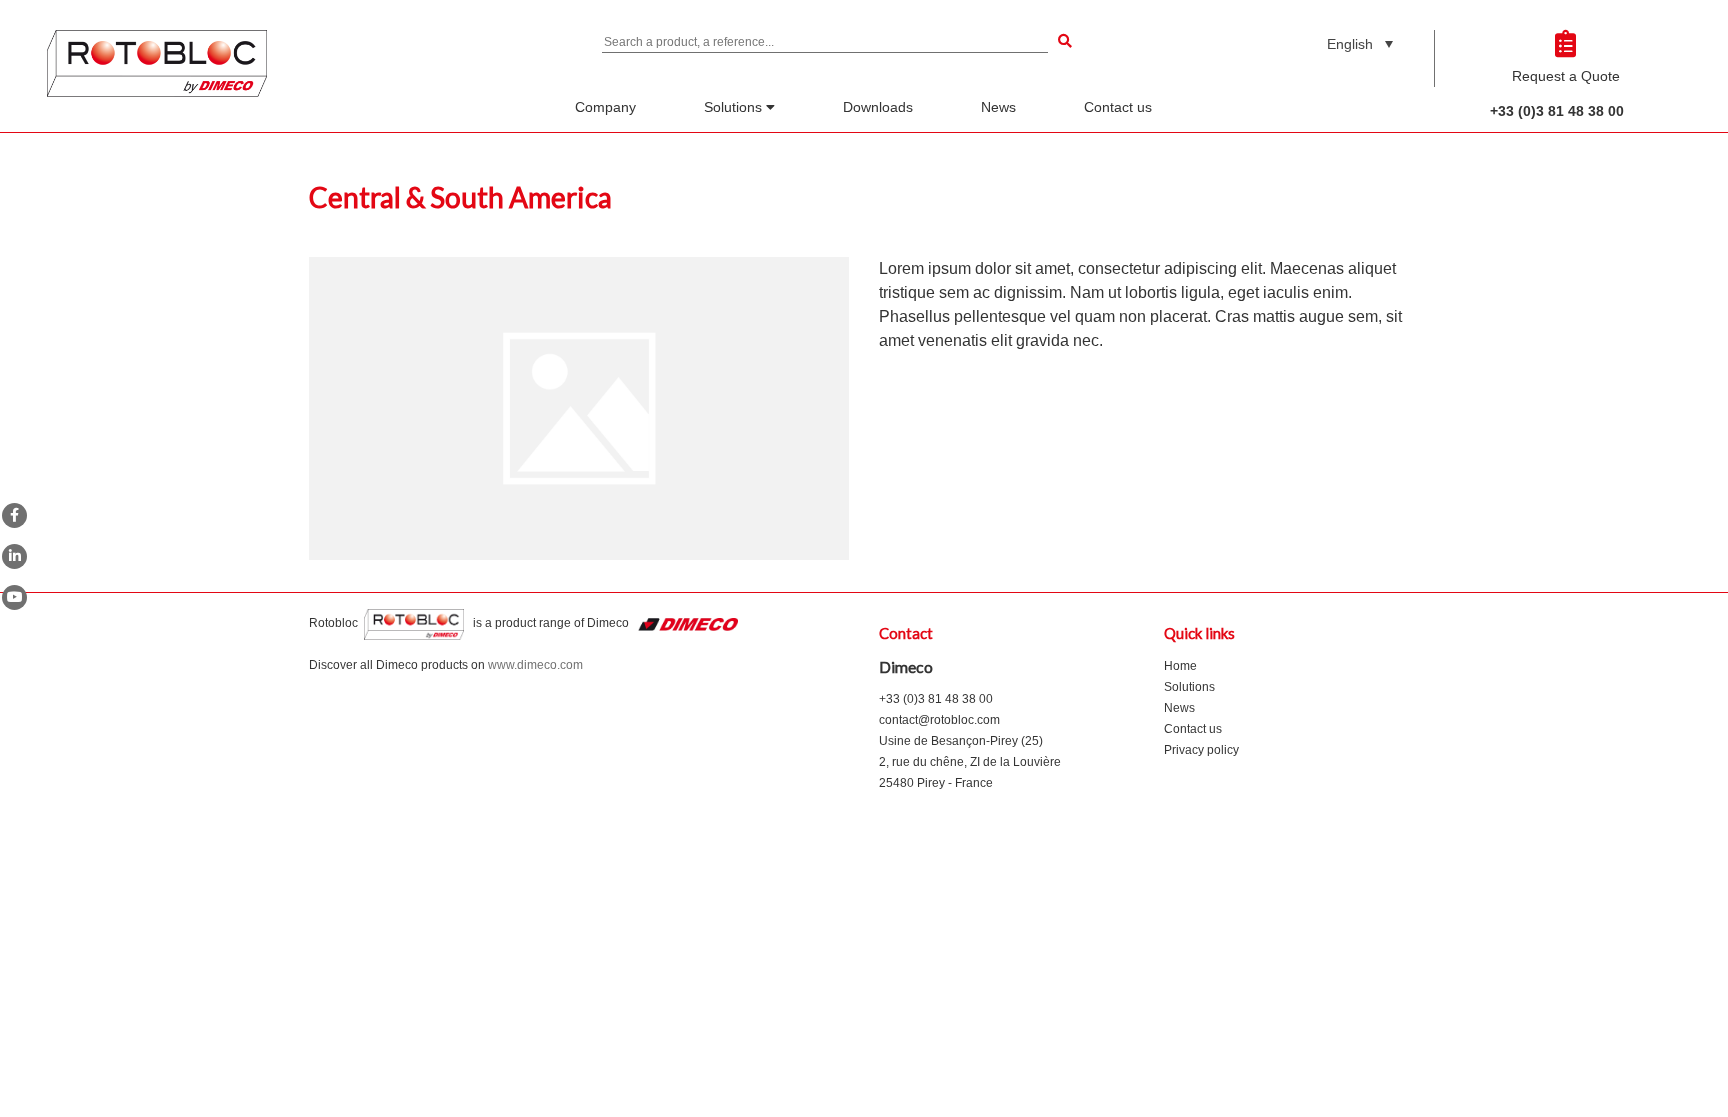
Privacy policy (1201, 750)
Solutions (735, 107)
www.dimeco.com (535, 665)
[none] (1360, 43)
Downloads (878, 107)
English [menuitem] (1350, 44)
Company (605, 107)
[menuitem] (1360, 43)
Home (1180, 666)
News (998, 107)
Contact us (1118, 107)
